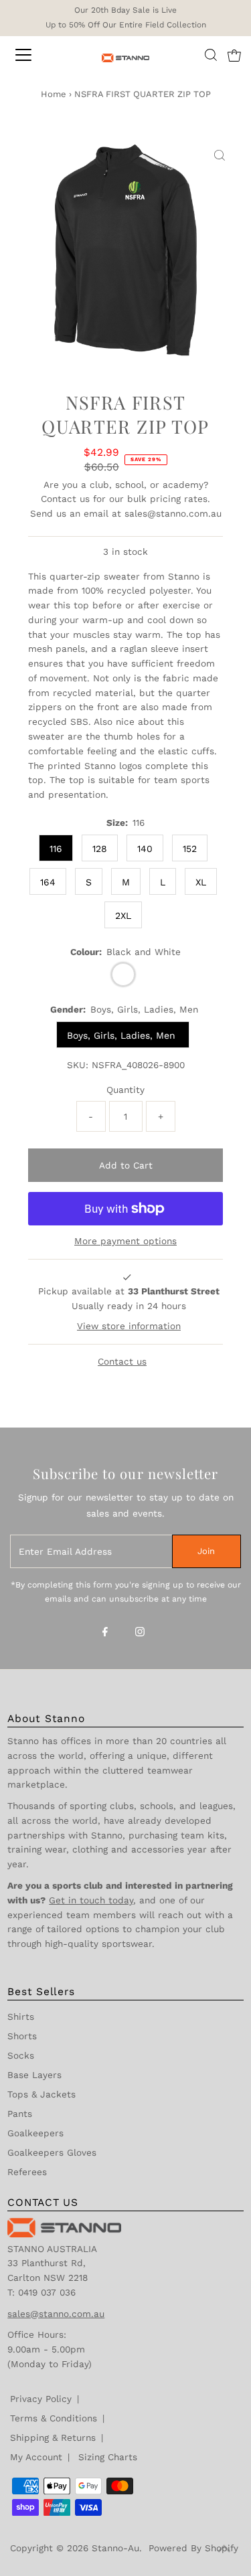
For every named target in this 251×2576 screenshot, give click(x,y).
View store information (129, 1326)
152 (190, 849)
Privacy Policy (41, 2399)
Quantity (125, 1090)
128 (100, 849)
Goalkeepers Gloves (52, 2152)
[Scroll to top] (224, 2549)
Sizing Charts (108, 2457)
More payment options (125, 1241)
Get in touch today (91, 1900)
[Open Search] (211, 55)
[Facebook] (105, 1633)
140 (145, 849)
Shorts (22, 2036)
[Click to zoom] (220, 156)
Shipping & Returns (53, 2437)
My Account (36, 2457)
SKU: (78, 1065)
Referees (27, 2172)
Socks (21, 2055)
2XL (123, 916)
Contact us (65, 499)
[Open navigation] (35, 55)
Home (54, 94)
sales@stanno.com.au (173, 513)
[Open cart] (234, 55)
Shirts (21, 2016)
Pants (20, 2114)
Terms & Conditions (54, 2418)
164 (48, 882)
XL (201, 882)
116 (56, 849)
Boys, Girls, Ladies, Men (123, 1035)
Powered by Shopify (193, 2548)
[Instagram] (140, 1633)
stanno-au (115, 2548)
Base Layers (34, 2075)
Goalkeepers (35, 2133)
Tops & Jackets (41, 2094)
